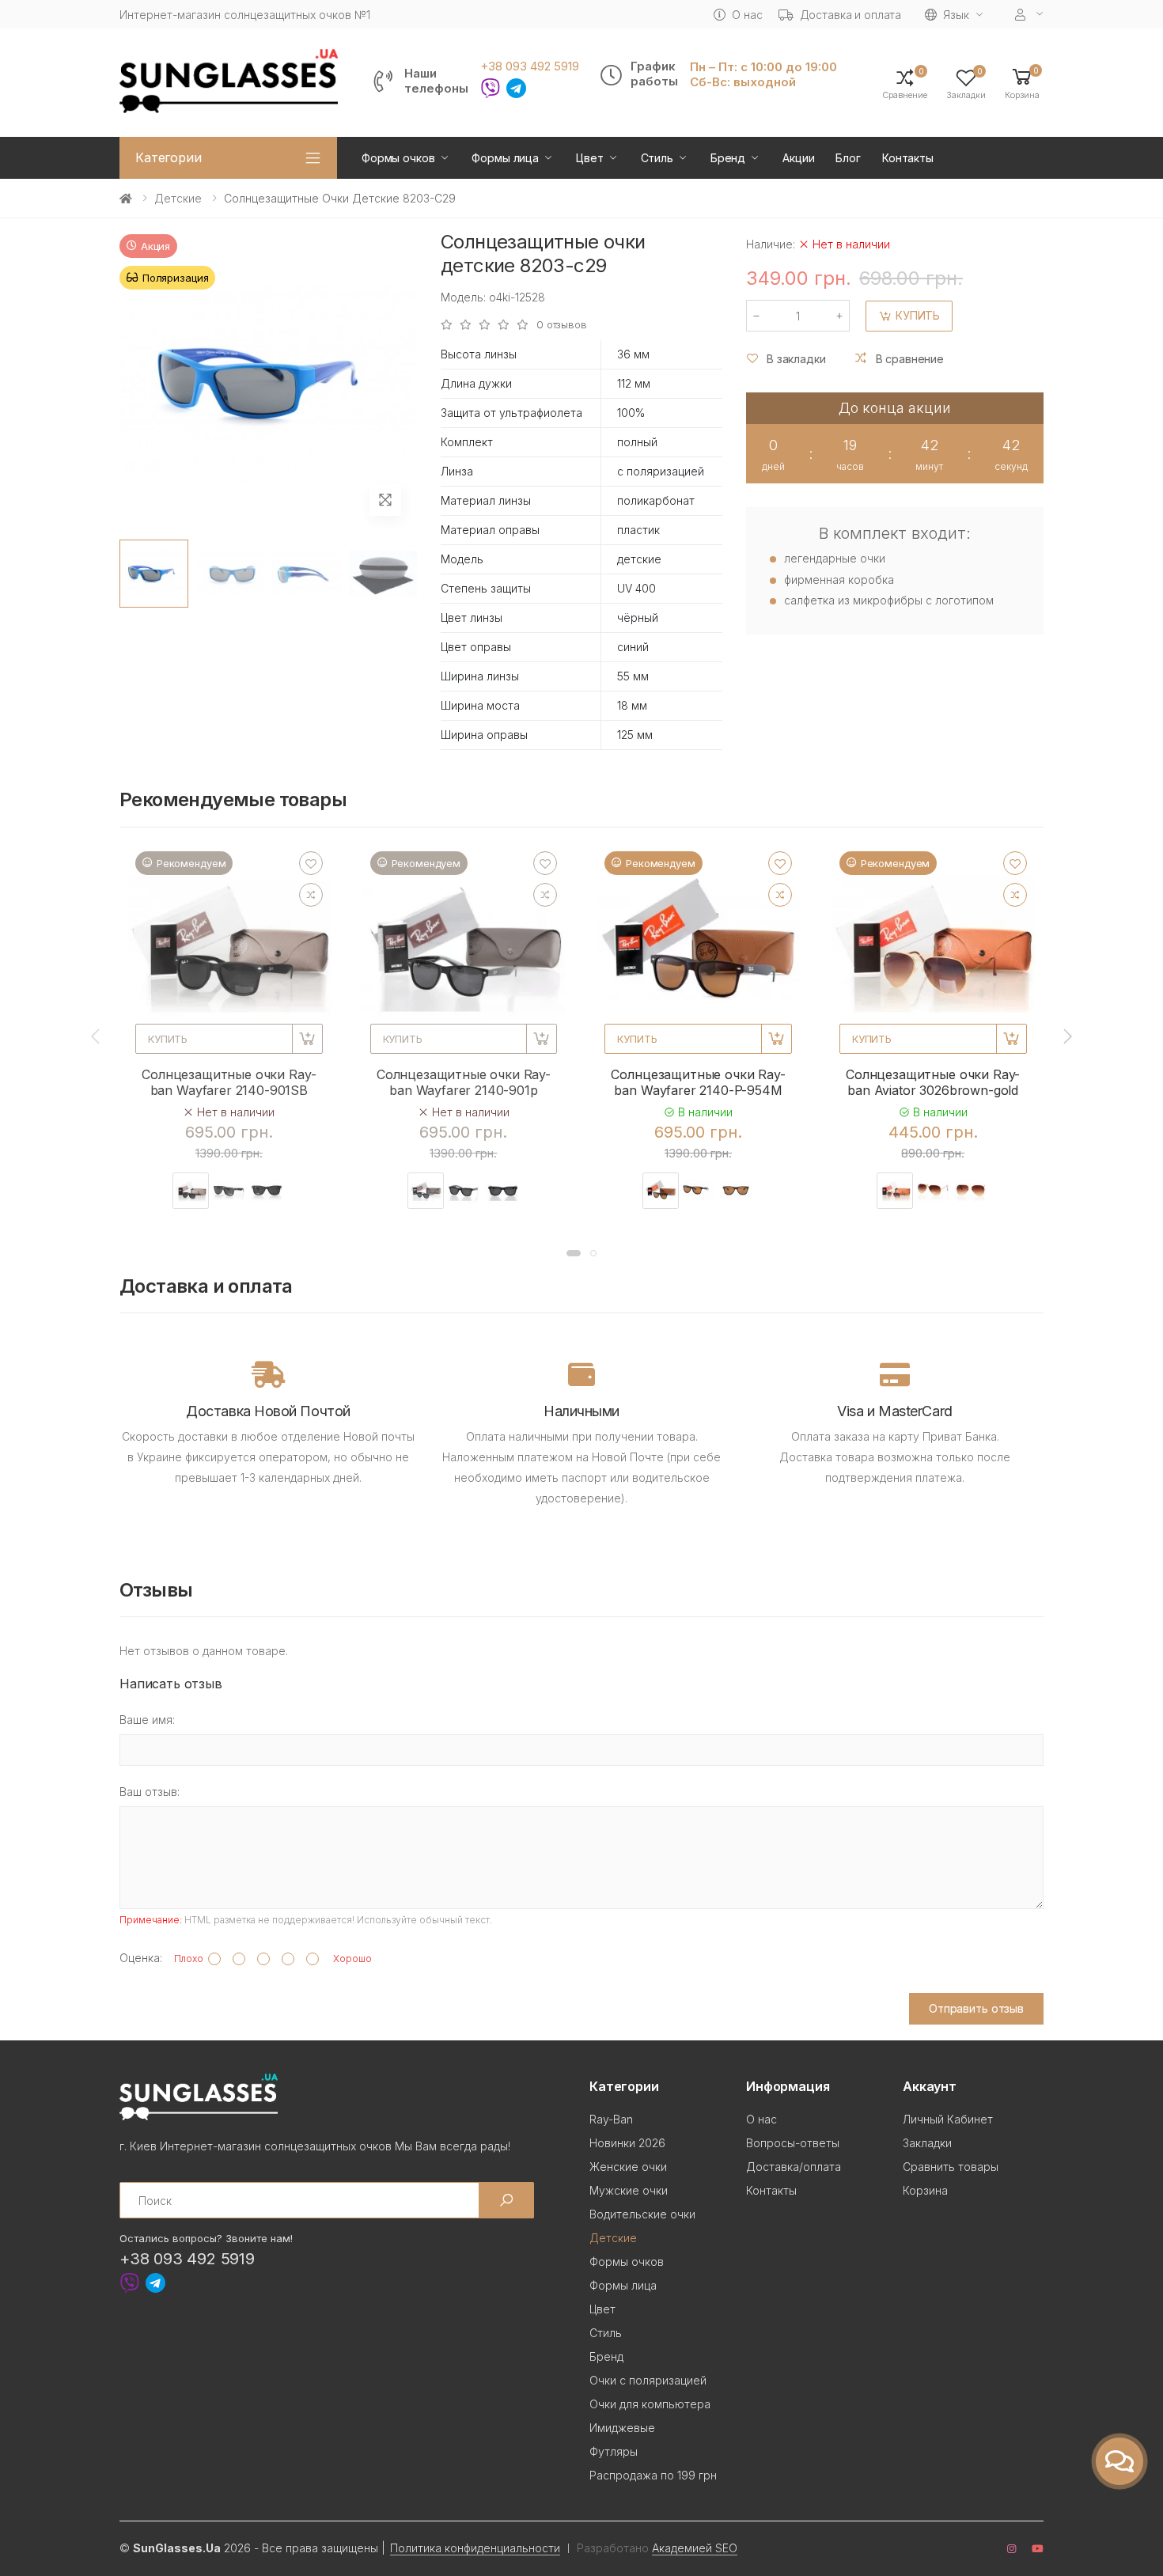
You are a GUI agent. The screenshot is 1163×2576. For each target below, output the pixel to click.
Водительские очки (642, 2214)
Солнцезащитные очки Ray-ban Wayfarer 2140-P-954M (698, 1082)
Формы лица (505, 158)
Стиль (657, 158)
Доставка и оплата (851, 15)
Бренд (728, 158)
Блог (848, 158)
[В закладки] (311, 863)
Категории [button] (169, 157)
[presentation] (97, 1036)
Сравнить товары (951, 2167)
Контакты (908, 158)
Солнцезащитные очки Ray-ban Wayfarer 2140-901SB (229, 1082)
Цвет (589, 158)
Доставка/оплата (794, 2167)
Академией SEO (695, 2548)
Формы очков (398, 158)
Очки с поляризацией (648, 2380)
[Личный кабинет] (1029, 15)
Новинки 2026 (627, 2143)
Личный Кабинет (948, 2119)
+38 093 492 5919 (530, 66)
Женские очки (628, 2167)
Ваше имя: (147, 1720)
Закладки (927, 2143)
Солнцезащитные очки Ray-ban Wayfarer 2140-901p (464, 1082)
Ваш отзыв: (150, 1792)
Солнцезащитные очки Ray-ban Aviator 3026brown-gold (933, 1082)
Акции (798, 158)
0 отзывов (562, 325)
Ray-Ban (611, 2119)
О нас (747, 15)
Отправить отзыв (976, 2008)
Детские (178, 198)
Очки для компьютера (650, 2404)
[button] (1022, 83)
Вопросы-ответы (793, 2143)
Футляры (614, 2451)
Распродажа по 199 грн (653, 2475)
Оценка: (141, 1958)
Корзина (925, 2190)
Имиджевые (622, 2428)
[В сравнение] (311, 895)
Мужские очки (629, 2190)
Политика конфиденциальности (475, 2548)
